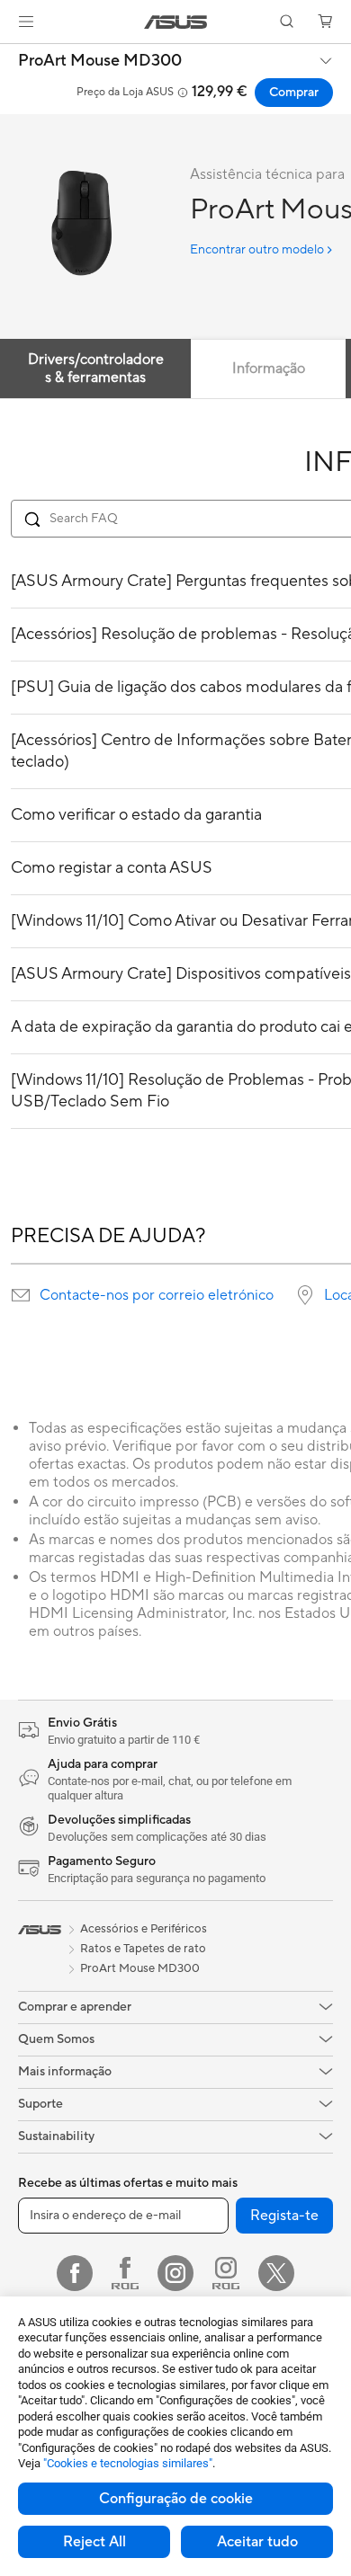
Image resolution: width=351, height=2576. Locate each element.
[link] (176, 22)
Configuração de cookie (176, 2499)
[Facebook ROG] (125, 2273)
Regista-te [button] (284, 2216)
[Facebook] (75, 2273)
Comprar (294, 93)
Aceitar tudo (257, 2542)
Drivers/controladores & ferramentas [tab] (96, 369)
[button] (26, 22)
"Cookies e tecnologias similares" (128, 2463)
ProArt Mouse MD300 (100, 61)
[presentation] (21, 1295)
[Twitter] (276, 2273)
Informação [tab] (269, 369)
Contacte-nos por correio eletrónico (157, 1295)
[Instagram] (175, 2273)
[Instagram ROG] (226, 2273)
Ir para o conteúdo (11, 55)
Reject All (94, 2542)
